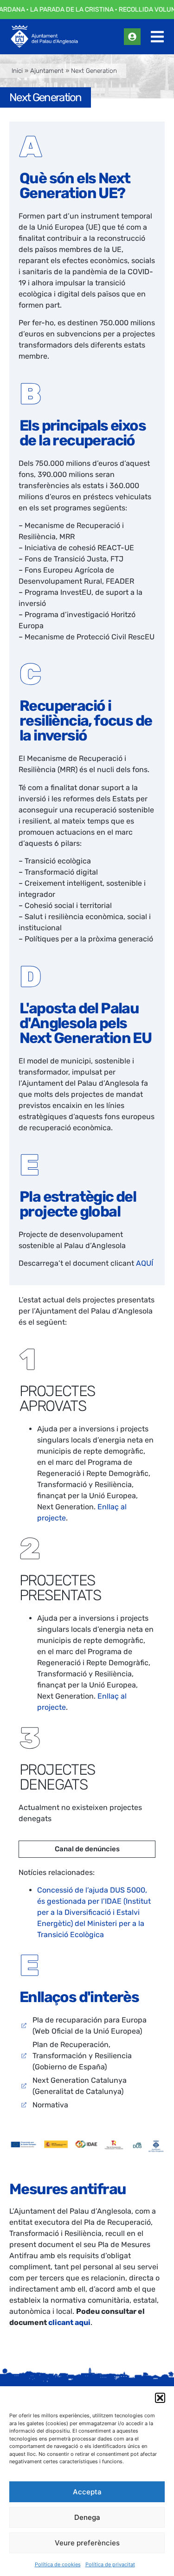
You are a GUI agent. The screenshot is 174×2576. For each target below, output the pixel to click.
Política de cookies (58, 2564)
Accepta (87, 2492)
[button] (160, 2398)
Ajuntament (47, 71)
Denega (87, 2517)
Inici (17, 71)
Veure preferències (87, 2543)
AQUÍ (145, 1263)
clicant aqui (69, 2322)
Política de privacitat (110, 2564)
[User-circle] (132, 37)
